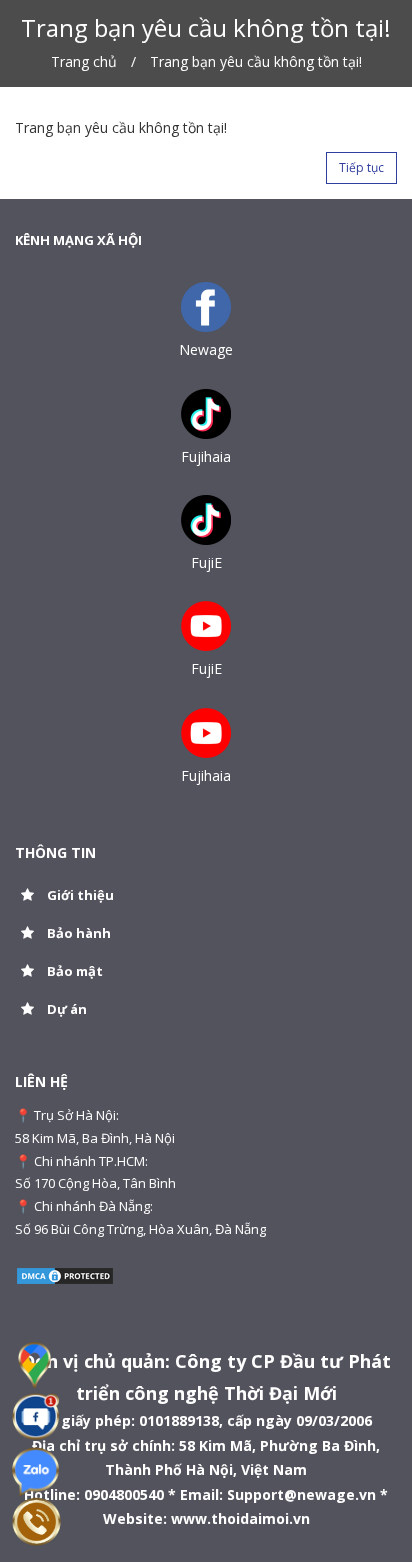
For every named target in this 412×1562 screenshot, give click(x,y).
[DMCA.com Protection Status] (65, 1274)
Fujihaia (206, 456)
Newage (206, 349)
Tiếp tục (361, 167)
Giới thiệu (79, 895)
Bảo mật (73, 971)
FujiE (206, 562)
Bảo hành (77, 933)
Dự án (65, 1009)
